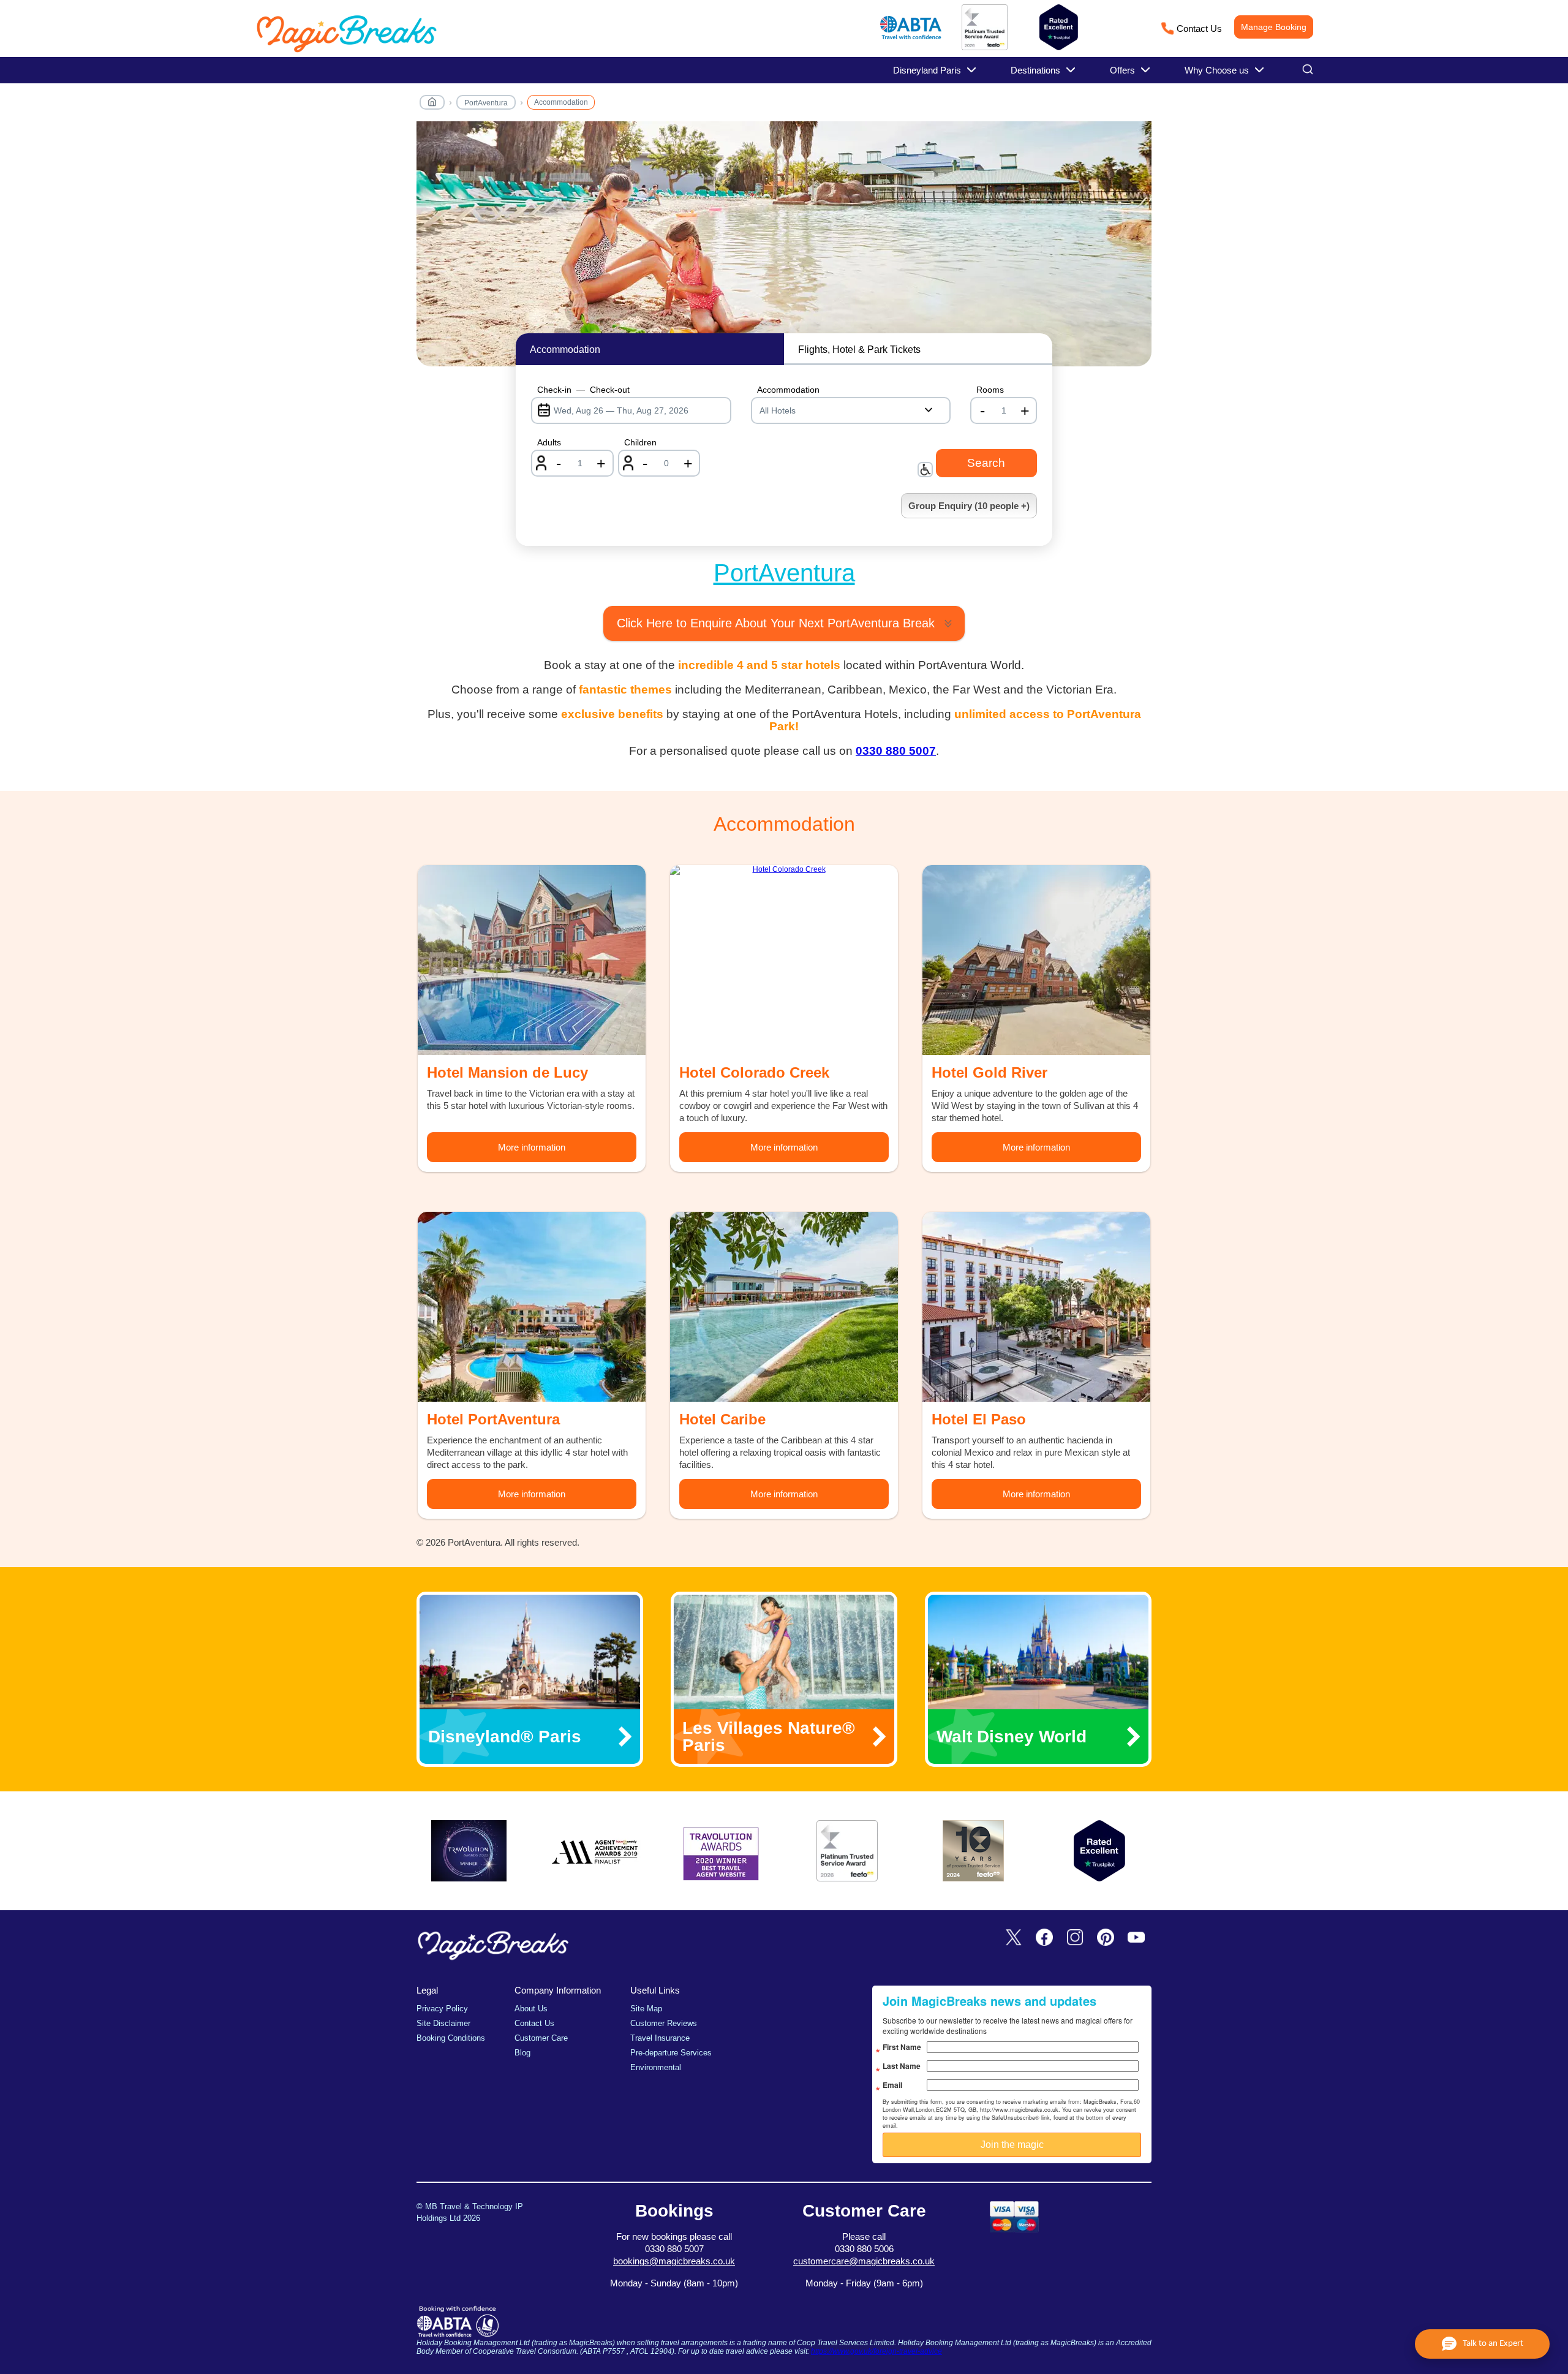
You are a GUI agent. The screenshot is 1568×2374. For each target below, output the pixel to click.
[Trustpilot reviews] (1059, 27)
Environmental (656, 2067)
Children (640, 442)
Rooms (990, 390)
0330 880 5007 (896, 751)
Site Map (646, 2009)
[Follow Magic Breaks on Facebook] (1044, 1938)
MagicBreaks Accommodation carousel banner (784, 250)
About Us (531, 2009)
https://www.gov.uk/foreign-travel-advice (876, 2351)
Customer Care (541, 2038)
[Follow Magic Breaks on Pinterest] (1106, 1938)
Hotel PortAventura (493, 1419)
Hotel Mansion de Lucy (507, 1072)
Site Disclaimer (443, 2023)
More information (532, 1147)
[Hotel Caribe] (784, 1307)
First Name (902, 2047)
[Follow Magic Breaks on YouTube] (1136, 1938)
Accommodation (561, 102)
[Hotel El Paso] (1036, 1307)
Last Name (902, 2066)
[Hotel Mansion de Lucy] (532, 960)
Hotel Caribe (722, 1419)
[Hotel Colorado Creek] (784, 960)
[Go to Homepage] (432, 104)
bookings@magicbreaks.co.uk (674, 2261)
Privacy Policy (442, 2009)
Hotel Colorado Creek (754, 1072)
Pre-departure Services (671, 2053)
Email (892, 2085)
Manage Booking (1274, 27)
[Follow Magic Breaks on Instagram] (1075, 1938)
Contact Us (1199, 28)
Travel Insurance (660, 2038)
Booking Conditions (451, 2038)
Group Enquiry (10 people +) (969, 506)
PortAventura (486, 103)
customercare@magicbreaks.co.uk (864, 2261)
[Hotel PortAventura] (532, 1307)
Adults (549, 442)
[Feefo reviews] (985, 48)
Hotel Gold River (989, 1072)
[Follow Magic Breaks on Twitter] (1014, 1938)
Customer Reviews (664, 2023)
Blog (522, 2053)
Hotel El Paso (979, 1419)
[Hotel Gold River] (1036, 960)
